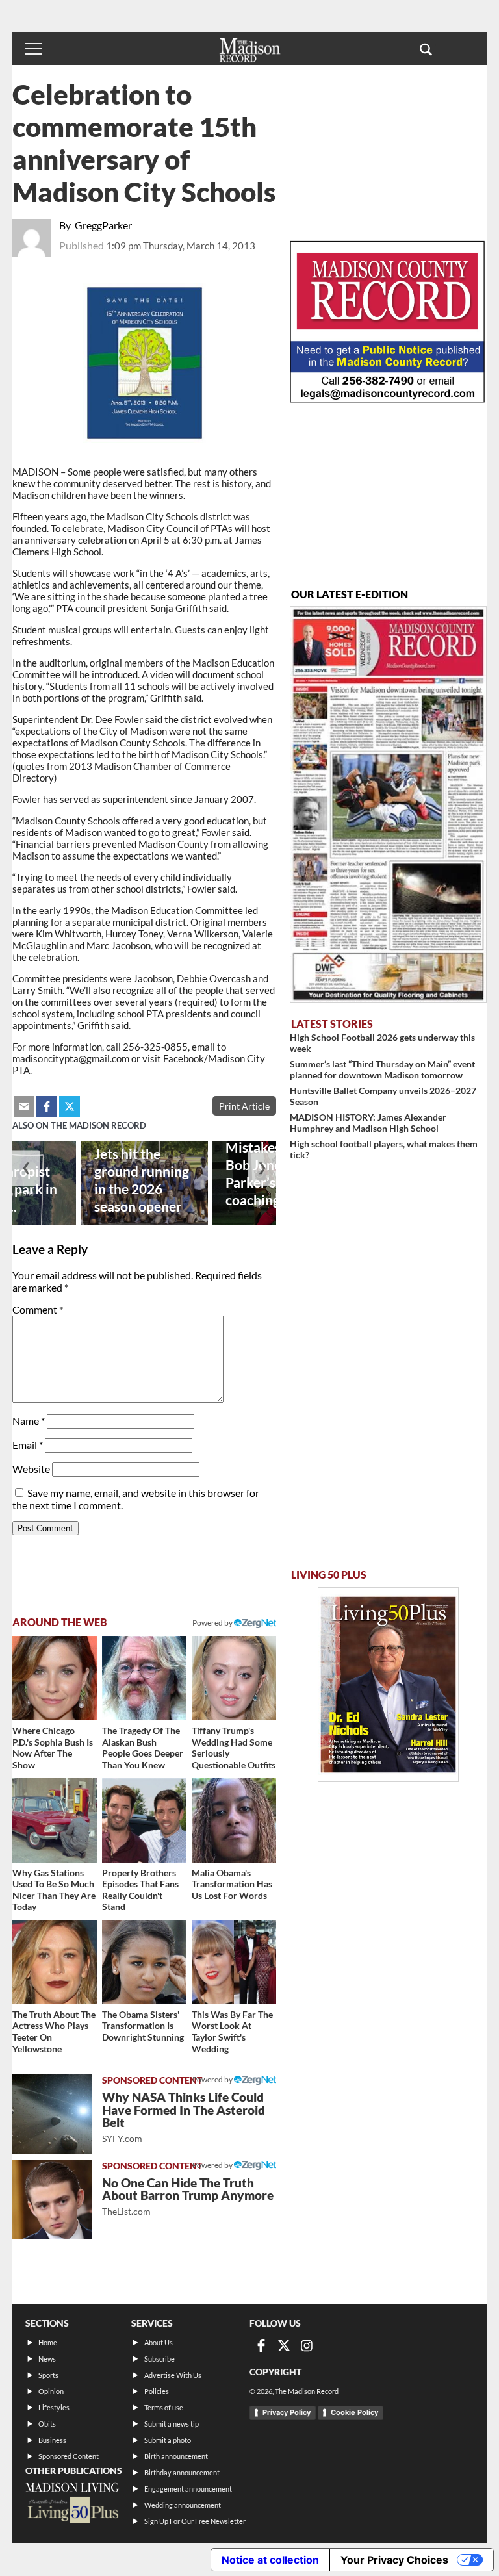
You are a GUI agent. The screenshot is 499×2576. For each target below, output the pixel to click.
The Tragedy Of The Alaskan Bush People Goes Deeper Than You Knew (143, 1748)
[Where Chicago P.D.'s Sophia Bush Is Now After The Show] (55, 1678)
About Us (159, 2342)
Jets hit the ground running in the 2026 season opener (142, 1180)
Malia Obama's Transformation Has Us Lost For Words (232, 1884)
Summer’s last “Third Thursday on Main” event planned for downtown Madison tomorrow (382, 1069)
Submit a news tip (172, 2424)
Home (48, 2342)
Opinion (51, 2391)
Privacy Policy (287, 2412)
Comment (38, 1309)
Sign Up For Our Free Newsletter (195, 2521)
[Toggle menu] (33, 49)
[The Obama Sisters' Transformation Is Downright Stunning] (144, 1962)
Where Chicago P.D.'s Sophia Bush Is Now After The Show (53, 1748)
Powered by (213, 2079)
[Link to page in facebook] (47, 1106)
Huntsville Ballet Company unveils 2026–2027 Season (383, 1096)
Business (52, 2440)
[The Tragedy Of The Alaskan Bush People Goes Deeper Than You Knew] (144, 1678)
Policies (157, 2391)
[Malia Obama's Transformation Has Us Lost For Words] (234, 1820)
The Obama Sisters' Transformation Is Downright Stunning (143, 2026)
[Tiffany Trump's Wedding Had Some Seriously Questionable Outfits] (234, 1678)
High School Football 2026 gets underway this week (382, 1043)
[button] (426, 49)
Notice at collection (270, 2560)
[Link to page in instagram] (307, 2345)
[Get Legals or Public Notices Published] (387, 399)
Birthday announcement (182, 2472)
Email (28, 1445)
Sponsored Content (69, 2456)
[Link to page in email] (24, 1106)
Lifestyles (54, 2407)
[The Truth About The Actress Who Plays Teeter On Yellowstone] (55, 1962)
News (47, 2359)
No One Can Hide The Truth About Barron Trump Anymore (188, 2196)
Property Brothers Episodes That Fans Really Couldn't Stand (140, 1890)
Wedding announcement (183, 2505)
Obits (47, 2424)
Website (31, 1469)
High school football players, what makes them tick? (384, 1149)
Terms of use (164, 2407)
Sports (48, 2375)
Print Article (244, 1106)
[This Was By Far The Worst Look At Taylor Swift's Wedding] (234, 1962)
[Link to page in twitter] (70, 1106)
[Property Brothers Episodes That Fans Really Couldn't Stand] (144, 1820)
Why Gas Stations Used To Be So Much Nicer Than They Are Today (54, 1890)
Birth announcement (176, 2456)
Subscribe (160, 2359)
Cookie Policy (354, 2412)
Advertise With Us (173, 2375)
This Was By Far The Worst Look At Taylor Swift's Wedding (232, 2032)
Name (29, 1421)
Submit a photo (168, 2440)
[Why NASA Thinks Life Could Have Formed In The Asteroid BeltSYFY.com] (52, 2114)
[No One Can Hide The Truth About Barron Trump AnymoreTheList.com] (52, 2200)
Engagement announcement (188, 2489)
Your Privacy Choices (394, 2560)
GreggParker (103, 225)
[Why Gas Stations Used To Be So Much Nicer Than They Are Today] (55, 1820)
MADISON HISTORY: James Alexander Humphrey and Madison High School (368, 1123)
